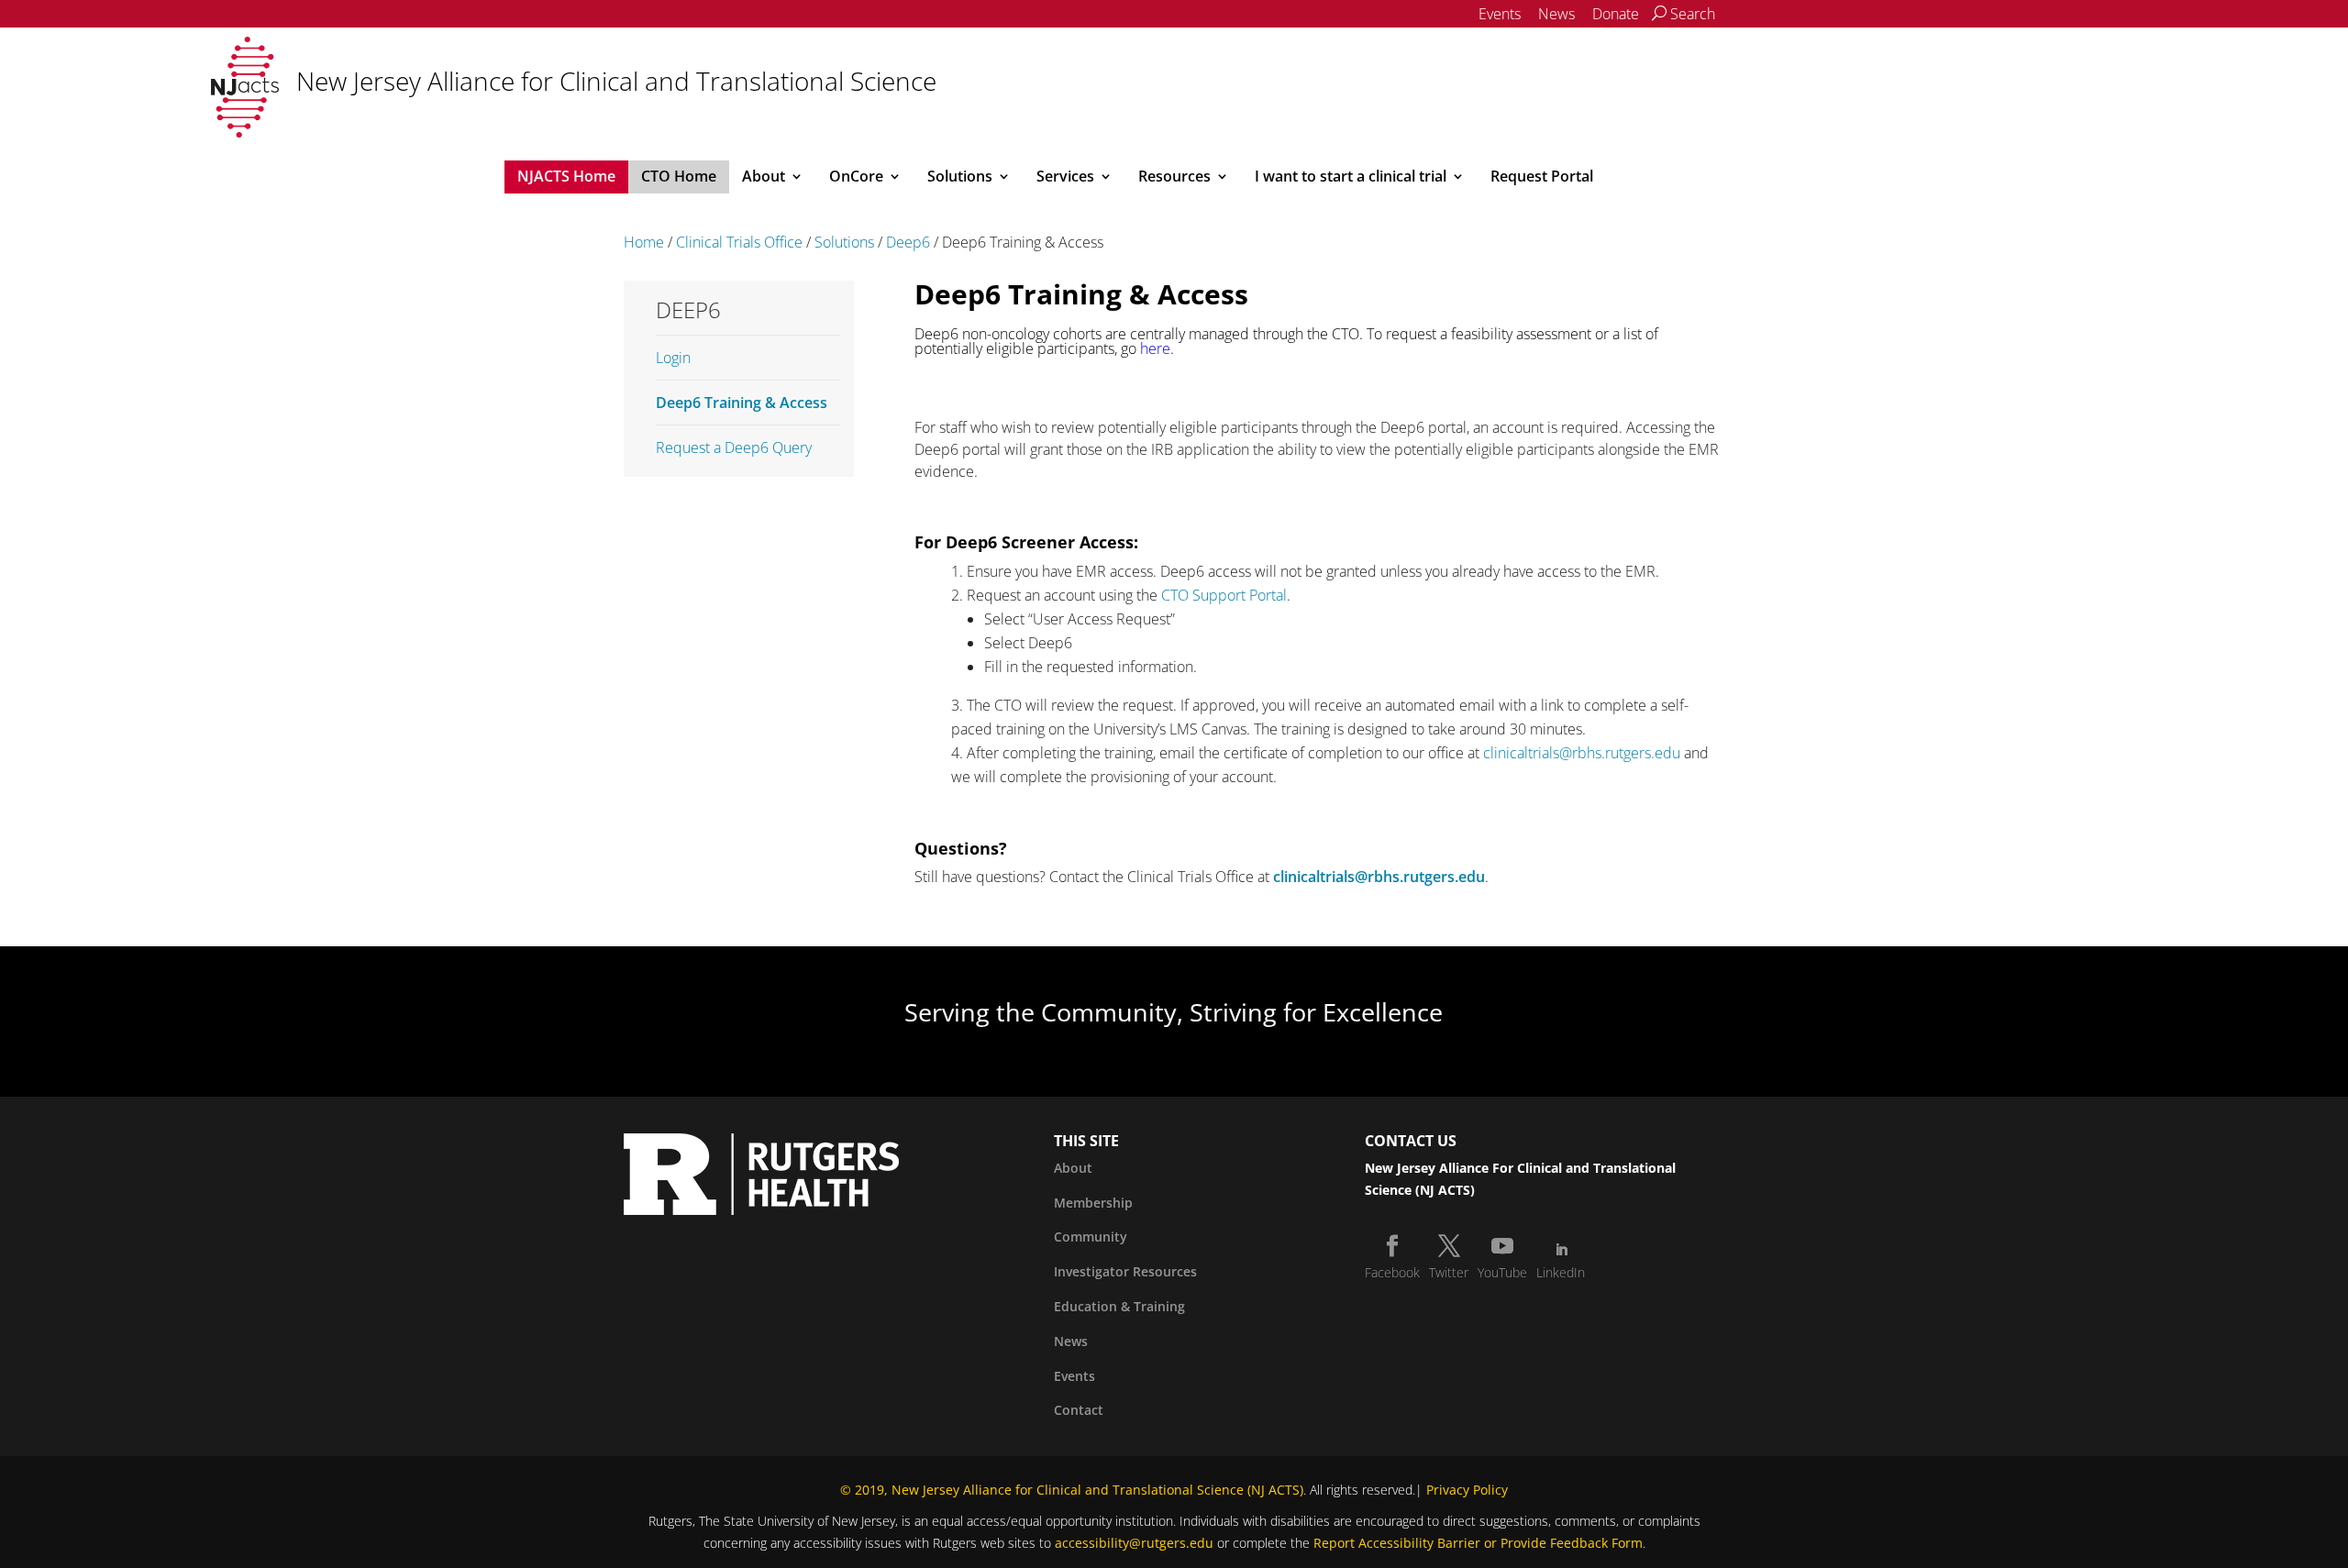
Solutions (960, 178)
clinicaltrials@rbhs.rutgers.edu (1582, 753)
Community (1091, 1237)
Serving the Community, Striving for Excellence (1174, 1012)
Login (673, 358)
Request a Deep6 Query (734, 447)
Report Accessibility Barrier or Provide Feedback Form (1478, 1543)
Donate (1616, 14)
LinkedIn (1561, 1272)
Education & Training (1119, 1306)
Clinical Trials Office (739, 242)
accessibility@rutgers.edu (1134, 1543)
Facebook (1392, 1272)
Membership (1093, 1203)
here (1155, 348)
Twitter (1449, 1272)
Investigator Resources (1125, 1271)
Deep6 (908, 242)
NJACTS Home (566, 178)
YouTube (1502, 1272)
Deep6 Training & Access (742, 403)
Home (644, 242)
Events (1500, 14)
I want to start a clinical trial (1351, 178)
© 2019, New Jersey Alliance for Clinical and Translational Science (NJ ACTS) (1072, 1490)
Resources (1174, 178)
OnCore (856, 178)
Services (1065, 178)
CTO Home (679, 178)
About (764, 178)
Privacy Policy (1467, 1490)
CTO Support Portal (1224, 595)
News (1556, 14)
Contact (1079, 1410)
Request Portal (1542, 178)
